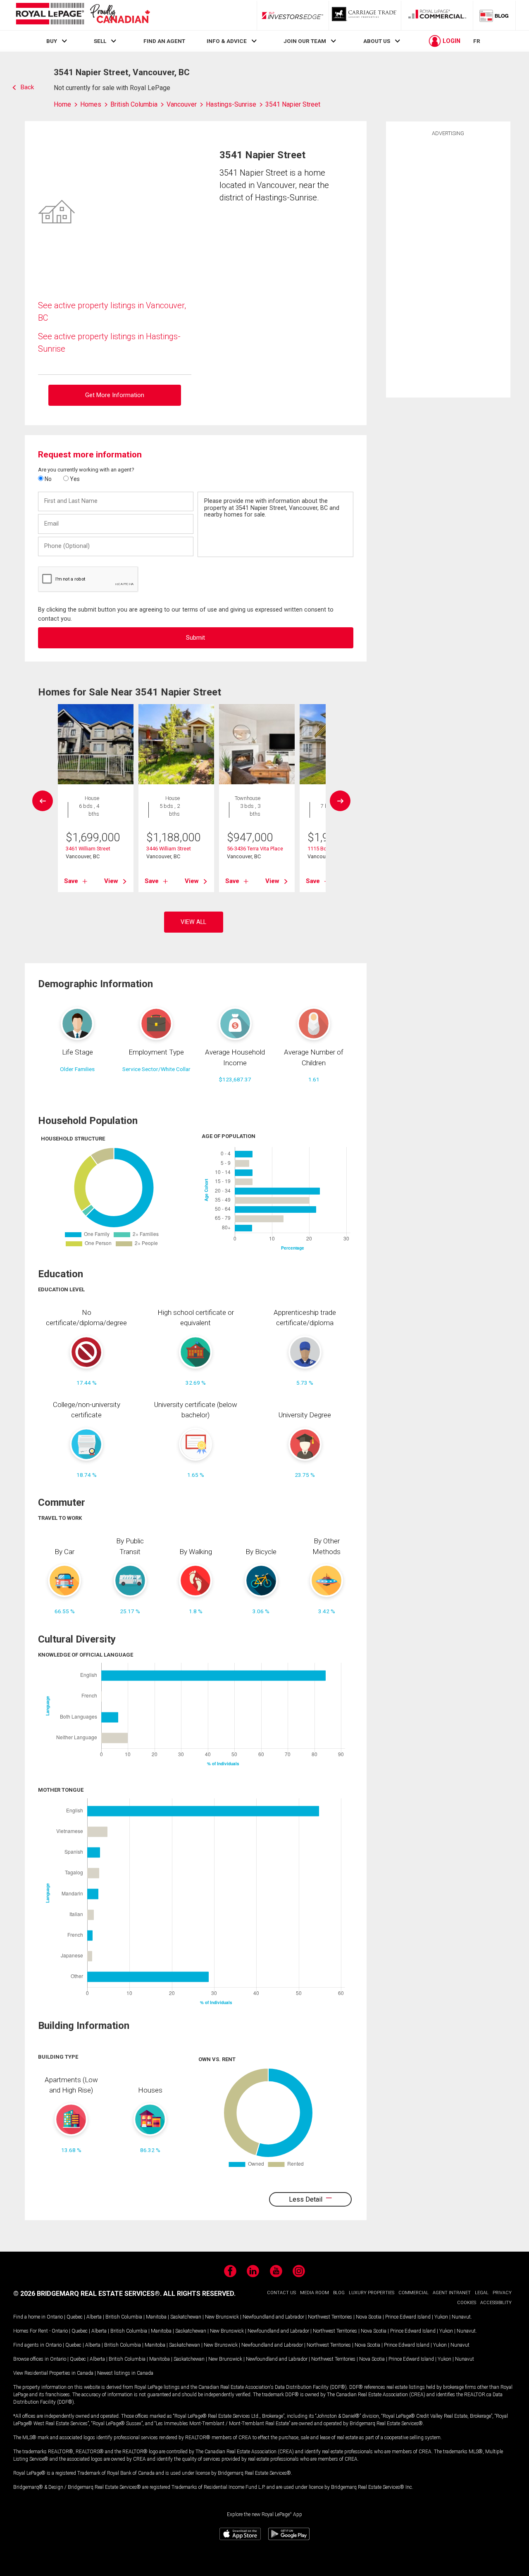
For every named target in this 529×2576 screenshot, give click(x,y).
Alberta (94, 2317)
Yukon (441, 2317)
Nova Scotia (369, 2317)
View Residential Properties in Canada (53, 2373)
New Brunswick (222, 2317)
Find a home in (29, 2317)
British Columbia (124, 2317)
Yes (74, 479)
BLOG (339, 2293)
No (48, 479)
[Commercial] (437, 15)
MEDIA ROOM (315, 2293)
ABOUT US (377, 41)
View (111, 881)
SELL (100, 41)
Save (71, 881)
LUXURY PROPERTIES (372, 2293)
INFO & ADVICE (227, 41)
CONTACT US (281, 2293)
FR (477, 41)
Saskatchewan (186, 2317)
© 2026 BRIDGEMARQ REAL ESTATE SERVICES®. (87, 2294)
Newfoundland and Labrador (273, 2317)
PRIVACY (502, 2293)
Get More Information (115, 395)
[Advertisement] (448, 266)
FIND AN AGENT (164, 41)
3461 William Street (88, 849)
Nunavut (461, 2317)
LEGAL (482, 2293)
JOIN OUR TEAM (305, 41)
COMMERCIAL (413, 2293)
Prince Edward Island (408, 2317)
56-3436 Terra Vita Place (255, 849)
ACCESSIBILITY (496, 2303)
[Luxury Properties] (365, 15)
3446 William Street (169, 849)
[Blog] (494, 15)
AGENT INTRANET (452, 2293)
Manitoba (156, 2317)
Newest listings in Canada (125, 2373)
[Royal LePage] (83, 15)
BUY (52, 41)
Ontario (55, 2317)
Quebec (75, 2317)
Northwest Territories (330, 2317)
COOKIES (467, 2303)
